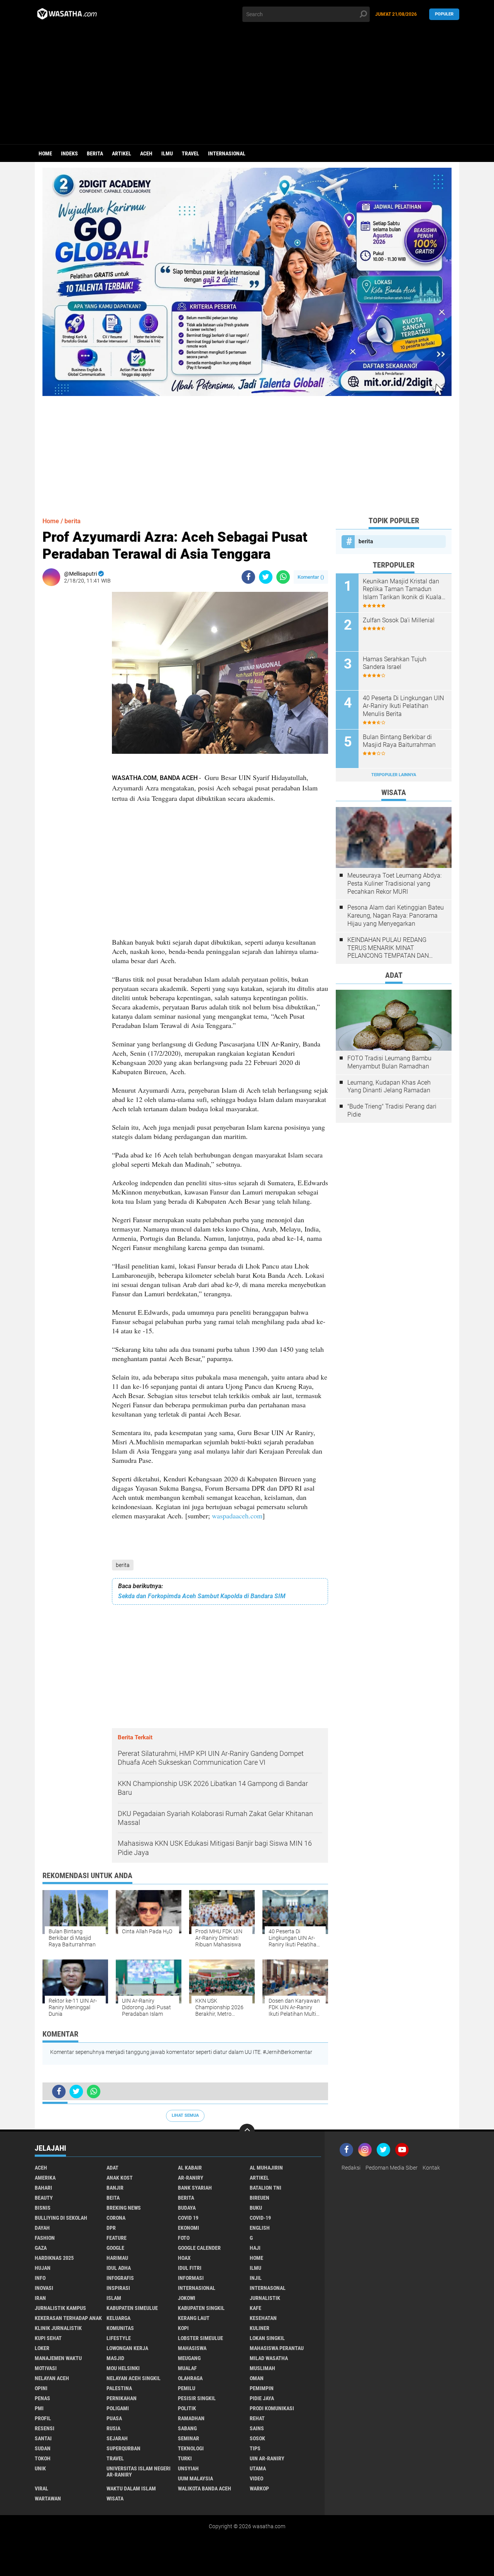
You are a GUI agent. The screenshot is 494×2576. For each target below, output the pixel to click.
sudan (43, 2448)
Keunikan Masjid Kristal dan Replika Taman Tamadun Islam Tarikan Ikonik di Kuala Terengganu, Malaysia (402, 590)
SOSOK (257, 2438)
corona (116, 2218)
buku (256, 2208)
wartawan (48, 2499)
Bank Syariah (195, 2188)
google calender (199, 2248)
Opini (41, 2388)
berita (95, 153)
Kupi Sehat (48, 2338)
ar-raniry (191, 2178)
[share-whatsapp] (283, 577)
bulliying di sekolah (61, 2218)
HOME (256, 2258)
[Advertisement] (247, 86)
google (115, 2248)
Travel (190, 153)
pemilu (187, 2388)
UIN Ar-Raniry (267, 2458)
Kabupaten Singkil (201, 2308)
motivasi (46, 2368)
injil (256, 2278)
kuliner (260, 2328)
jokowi (187, 2298)
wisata (115, 2499)
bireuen (260, 2198)
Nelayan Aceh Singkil (134, 2378)
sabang (187, 2428)
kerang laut (194, 2318)
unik (40, 2468)
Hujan (43, 2268)
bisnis (43, 2208)
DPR (111, 2228)
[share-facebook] (248, 577)
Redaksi (351, 2168)
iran (40, 2298)
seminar (189, 2438)
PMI (39, 2408)
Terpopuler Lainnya (394, 775)
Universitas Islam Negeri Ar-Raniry (139, 2472)
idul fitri (190, 2268)
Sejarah (117, 2438)
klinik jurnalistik (58, 2328)
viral (41, 2488)
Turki (185, 2458)
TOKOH (43, 2458)
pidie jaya (262, 2398)
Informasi (191, 2278)
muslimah (262, 2368)
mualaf (187, 2368)
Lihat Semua (185, 2115)
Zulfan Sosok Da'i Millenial (399, 620)
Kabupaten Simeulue (132, 2308)
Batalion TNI (266, 2188)
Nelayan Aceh (52, 2378)
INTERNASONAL (268, 2288)
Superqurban (123, 2448)
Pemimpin (262, 2388)
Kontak (431, 2168)
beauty (44, 2198)
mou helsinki (123, 2368)
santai (43, 2438)
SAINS (257, 2428)
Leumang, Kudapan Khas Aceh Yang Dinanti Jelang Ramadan (389, 1087)
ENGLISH (260, 2228)
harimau (117, 2258)
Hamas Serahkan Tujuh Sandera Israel (395, 663)
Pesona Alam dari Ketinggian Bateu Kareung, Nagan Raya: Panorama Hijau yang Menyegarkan (396, 916)
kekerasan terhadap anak (68, 2318)
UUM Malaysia (195, 2478)
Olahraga (190, 2378)
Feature (117, 2238)
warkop (259, 2488)
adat (113, 2168)
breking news (124, 2208)
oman (257, 2378)
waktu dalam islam (131, 2488)
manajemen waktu (58, 2358)
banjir (115, 2188)
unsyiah (188, 2468)
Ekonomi (189, 2228)
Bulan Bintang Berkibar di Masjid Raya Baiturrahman (399, 741)
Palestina (119, 2388)
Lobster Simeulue (200, 2338)
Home (45, 153)
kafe (255, 2308)
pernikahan (122, 2398)
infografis (120, 2278)
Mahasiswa (192, 2348)
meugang (189, 2358)
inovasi (44, 2288)
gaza (41, 2248)
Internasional (227, 153)
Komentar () (311, 577)
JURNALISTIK (265, 2298)
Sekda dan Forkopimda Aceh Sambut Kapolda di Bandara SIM (202, 1596)
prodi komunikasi (272, 2408)
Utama (258, 2468)
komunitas (120, 2328)
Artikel (122, 153)
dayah (42, 2228)
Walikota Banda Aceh (205, 2488)
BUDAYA (187, 2208)
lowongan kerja (127, 2348)
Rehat (257, 2418)
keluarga (118, 2318)
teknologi (191, 2448)
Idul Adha (119, 2268)
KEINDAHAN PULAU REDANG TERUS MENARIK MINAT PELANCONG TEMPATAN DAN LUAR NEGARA (388, 948)
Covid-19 (260, 2218)
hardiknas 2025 (54, 2258)
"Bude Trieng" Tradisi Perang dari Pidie (392, 1110)
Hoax (184, 2258)
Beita (113, 2198)
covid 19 (188, 2218)
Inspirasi (118, 2288)
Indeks (69, 153)
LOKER (42, 2348)
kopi (183, 2328)
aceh (146, 153)
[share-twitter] (266, 577)
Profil (43, 2418)
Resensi (45, 2428)
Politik (187, 2408)
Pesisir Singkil (197, 2398)
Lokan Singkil (267, 2338)
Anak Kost (120, 2178)
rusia (113, 2428)
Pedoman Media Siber (392, 2168)
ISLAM (114, 2298)
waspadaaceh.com (237, 1516)
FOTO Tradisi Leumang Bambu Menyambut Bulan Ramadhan (389, 1062)
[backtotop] (247, 2131)
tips (255, 2448)
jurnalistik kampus (60, 2308)
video (256, 2478)
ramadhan (191, 2418)
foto (184, 2238)
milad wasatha (269, 2358)
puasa (114, 2418)
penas (42, 2398)
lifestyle (119, 2338)
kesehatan (263, 2318)
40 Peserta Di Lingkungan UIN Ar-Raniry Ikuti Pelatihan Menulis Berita (403, 706)
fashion (45, 2238)
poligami (118, 2408)
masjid (115, 2358)
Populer (444, 14)
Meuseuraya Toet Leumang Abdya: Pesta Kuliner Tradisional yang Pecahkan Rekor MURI (394, 884)
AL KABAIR (190, 2168)
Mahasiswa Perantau (277, 2348)
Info (40, 2278)
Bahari (43, 2188)
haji (255, 2248)
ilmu (167, 153)
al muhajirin (266, 2168)
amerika (45, 2178)
